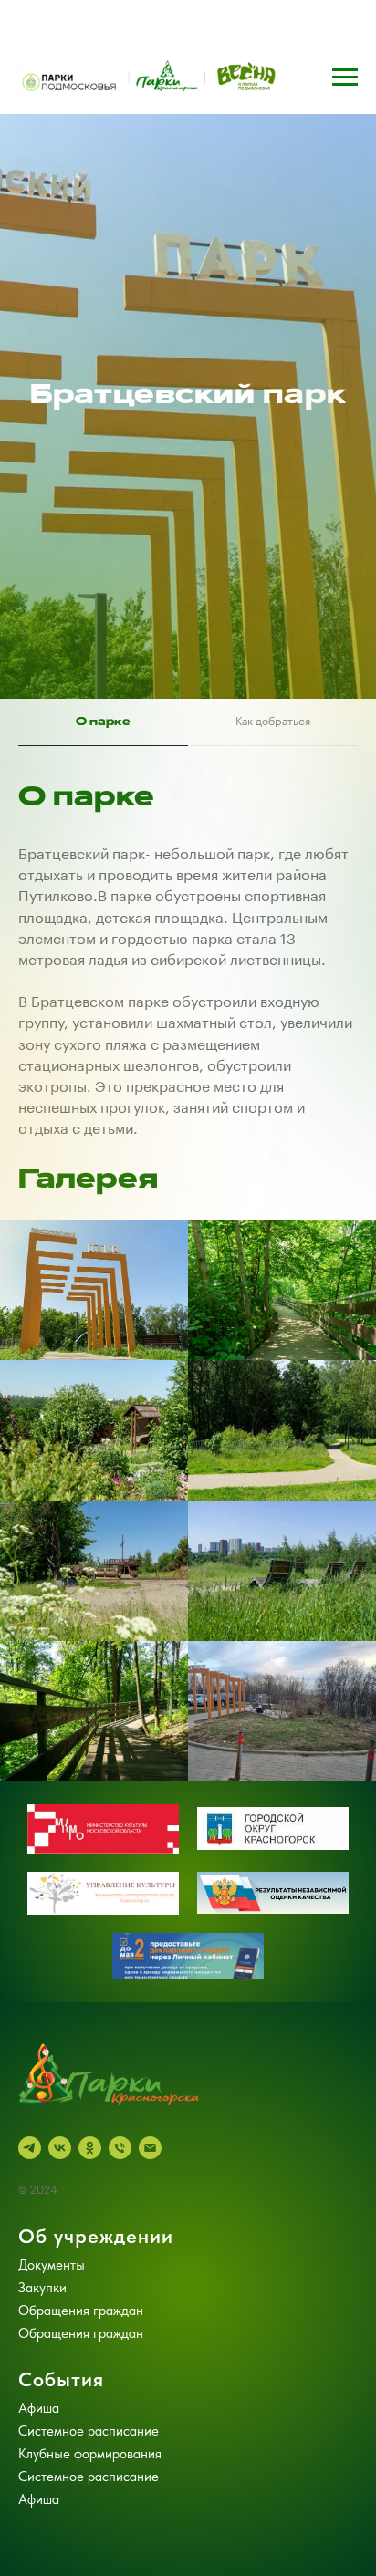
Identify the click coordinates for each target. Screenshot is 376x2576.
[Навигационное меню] (345, 78)
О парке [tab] (103, 1939)
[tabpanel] (188, 2013)
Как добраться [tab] (273, 1940)
